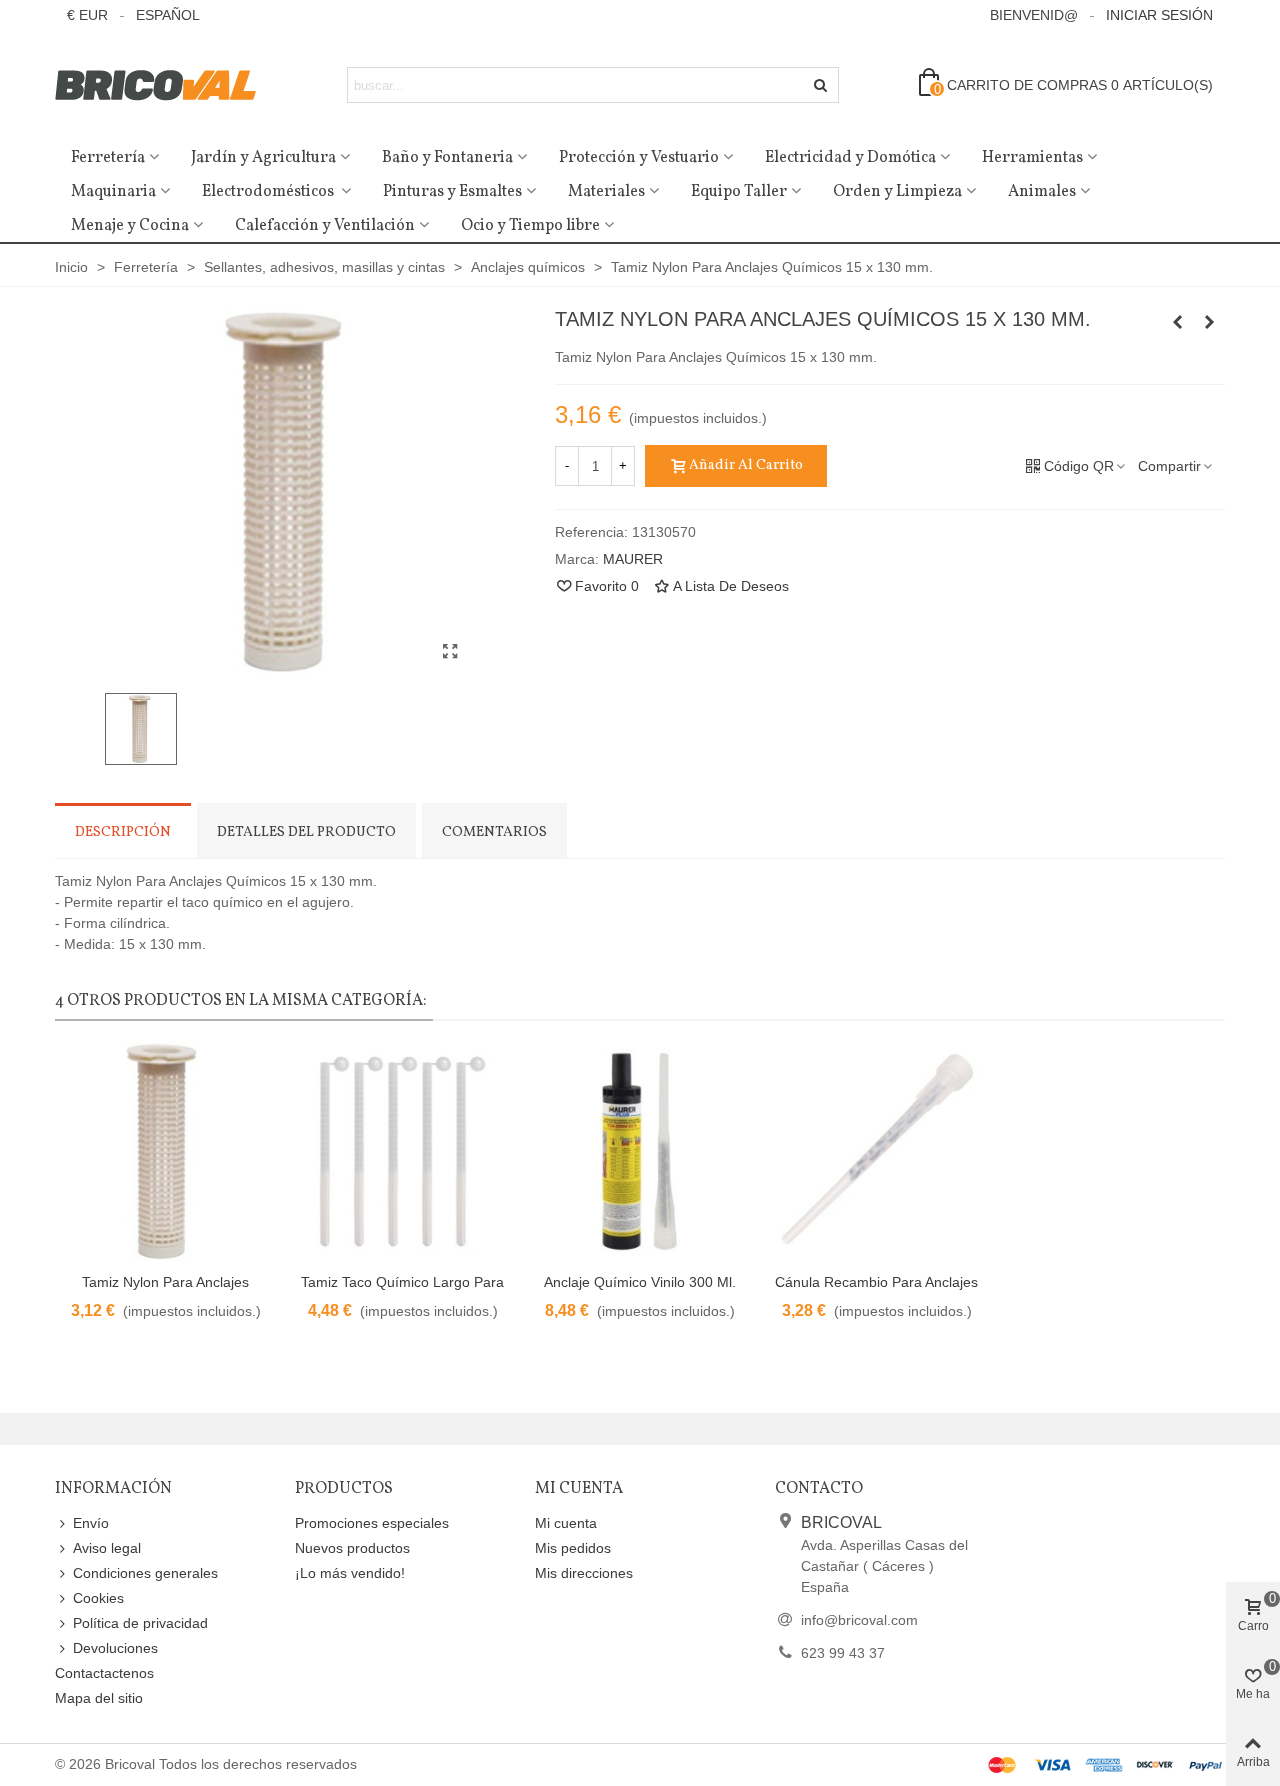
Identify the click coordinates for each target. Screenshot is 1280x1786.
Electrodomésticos (269, 192)
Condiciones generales (145, 1573)
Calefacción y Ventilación (325, 226)
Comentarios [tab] (494, 832)
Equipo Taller (739, 192)
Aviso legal (107, 1548)
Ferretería (108, 158)
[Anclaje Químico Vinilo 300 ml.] (639, 1151)
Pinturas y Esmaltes (452, 192)
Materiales (606, 192)
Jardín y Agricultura (263, 158)
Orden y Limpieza (897, 192)
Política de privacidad (140, 1623)
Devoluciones (115, 1648)
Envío (91, 1523)
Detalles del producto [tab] (306, 832)
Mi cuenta (566, 1523)
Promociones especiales (372, 1523)
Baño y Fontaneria (447, 158)
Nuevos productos (352, 1548)
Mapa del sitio (99, 1698)
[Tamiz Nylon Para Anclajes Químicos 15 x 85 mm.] (1178, 322)
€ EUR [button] (87, 15)
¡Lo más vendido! (350, 1573)
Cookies (98, 1598)
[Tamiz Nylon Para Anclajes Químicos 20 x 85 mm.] (1210, 322)
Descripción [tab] (123, 832)
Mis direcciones (584, 1573)
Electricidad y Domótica (850, 158)
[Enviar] (821, 85)
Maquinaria (113, 192)
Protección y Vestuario (639, 158)
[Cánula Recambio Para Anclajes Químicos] (876, 1151)
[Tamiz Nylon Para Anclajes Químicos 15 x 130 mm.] (450, 652)
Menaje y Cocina (130, 226)
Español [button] (168, 15)
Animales (1042, 192)
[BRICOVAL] (165, 85)
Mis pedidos (573, 1548)
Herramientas (1032, 158)
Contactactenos (104, 1673)
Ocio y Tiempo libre (530, 226)
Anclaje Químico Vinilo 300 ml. (640, 1282)
